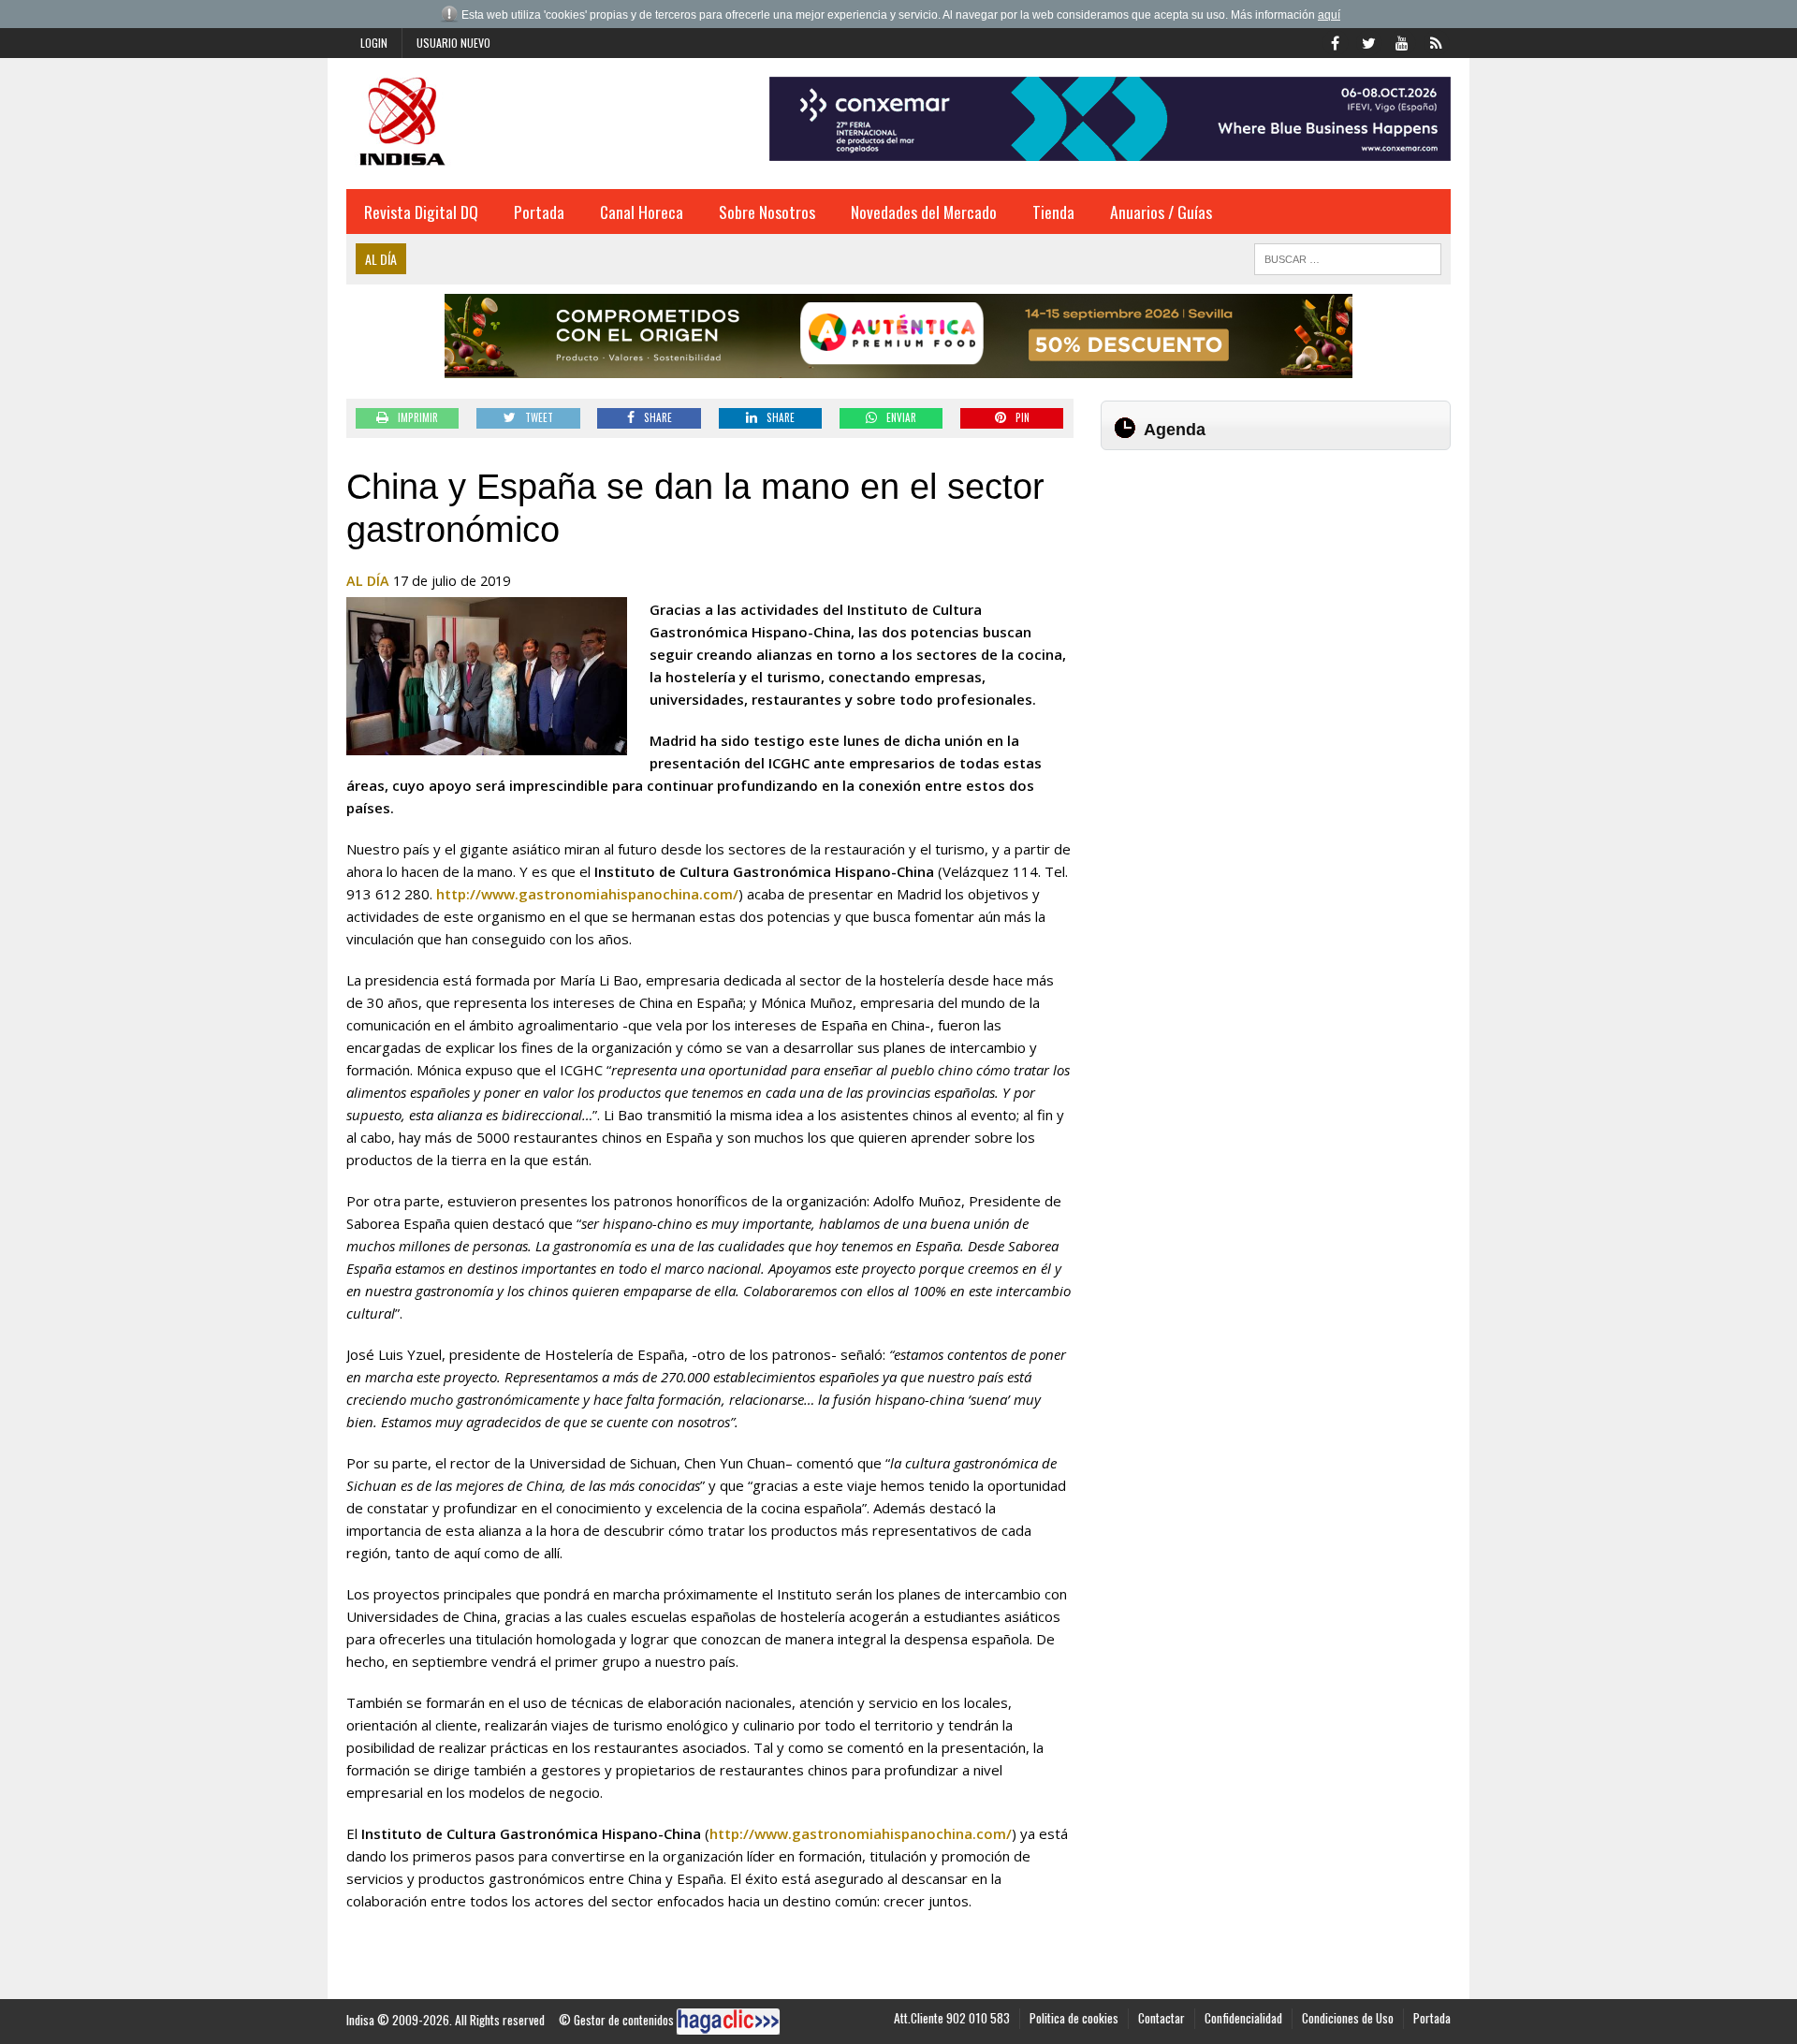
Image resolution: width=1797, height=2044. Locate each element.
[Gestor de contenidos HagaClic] (728, 2022)
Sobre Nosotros (767, 212)
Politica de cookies (1074, 2018)
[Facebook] (1335, 41)
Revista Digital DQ (421, 212)
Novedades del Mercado (924, 212)
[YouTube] (1402, 41)
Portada (539, 212)
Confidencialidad (1243, 2018)
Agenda (1175, 430)
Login (374, 43)
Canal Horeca (642, 212)
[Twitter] (1368, 41)
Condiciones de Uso (1348, 2018)
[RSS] (1436, 41)
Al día (368, 581)
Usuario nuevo (453, 43)
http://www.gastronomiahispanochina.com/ (587, 894)
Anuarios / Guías (1161, 212)
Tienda (1053, 212)
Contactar (1161, 2018)
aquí (1329, 15)
